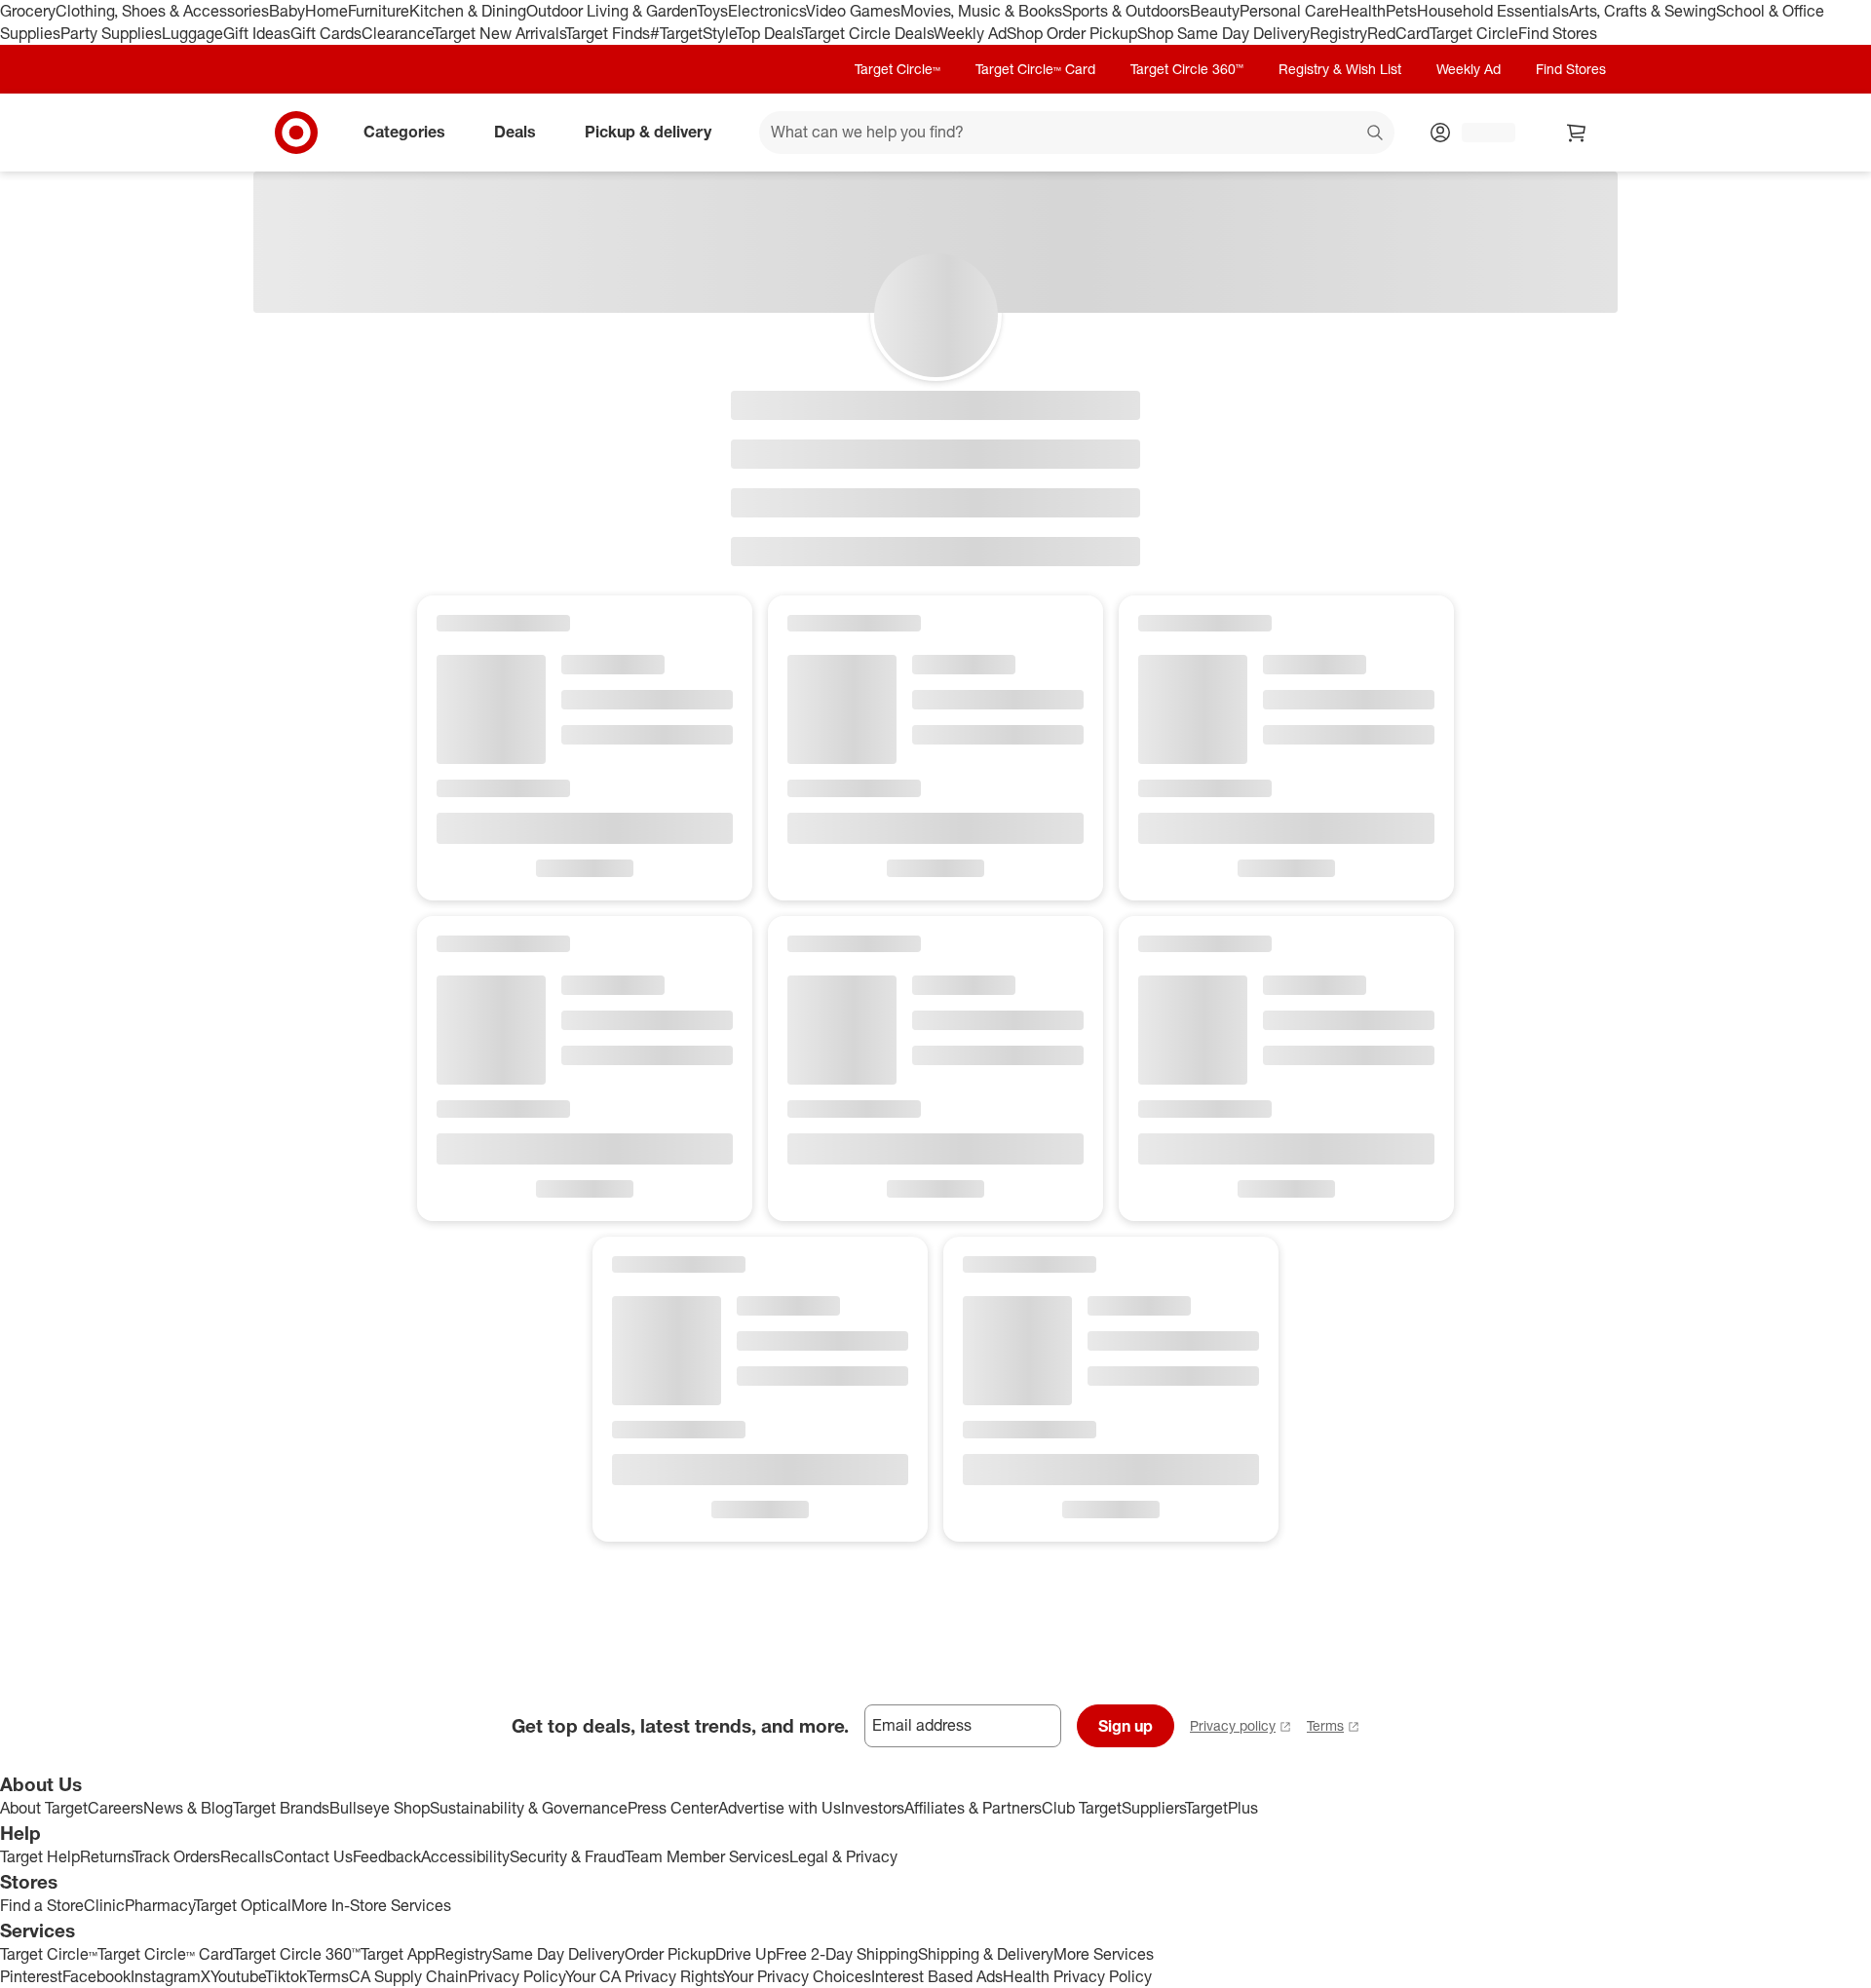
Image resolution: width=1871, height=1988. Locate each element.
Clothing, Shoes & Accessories (162, 11)
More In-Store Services (371, 1905)
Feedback (387, 1856)
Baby (287, 11)
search (1376, 134)
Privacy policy (1233, 1725)
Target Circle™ (897, 69)
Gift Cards (326, 33)
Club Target (1082, 1808)
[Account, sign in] (1479, 133)
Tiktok (286, 1976)
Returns (106, 1856)
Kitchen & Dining (468, 11)
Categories (404, 132)
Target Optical (243, 1905)
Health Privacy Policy (1077, 1976)
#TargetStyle (693, 33)
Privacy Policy (516, 1976)
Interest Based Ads (937, 1976)
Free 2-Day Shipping (847, 1954)
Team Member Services (707, 1856)
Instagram (166, 1976)
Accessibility (465, 1856)
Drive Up (745, 1954)
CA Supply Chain (408, 1976)
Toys (712, 11)
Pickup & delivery (648, 132)
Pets (1401, 11)
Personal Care (1289, 11)
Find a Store (42, 1905)
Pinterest (31, 1976)
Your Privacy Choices (797, 1976)
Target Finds (608, 33)
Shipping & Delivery (986, 1954)
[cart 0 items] (1577, 133)
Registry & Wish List (1340, 69)
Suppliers (1153, 1808)
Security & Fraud (567, 1856)
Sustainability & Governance (529, 1808)
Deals (515, 132)
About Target (44, 1808)
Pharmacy (159, 1905)
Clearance (397, 33)
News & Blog (188, 1808)
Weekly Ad (970, 33)
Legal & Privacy (843, 1856)
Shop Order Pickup (1072, 33)
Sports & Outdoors (1126, 11)
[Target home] (296, 133)
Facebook (96, 1976)
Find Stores (1558, 33)
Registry (1338, 33)
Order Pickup (670, 1954)
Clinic (104, 1905)
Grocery (28, 11)
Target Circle (1474, 33)
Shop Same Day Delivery (1223, 33)
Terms (1325, 1725)
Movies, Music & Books (981, 11)
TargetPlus (1222, 1808)
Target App (398, 1954)
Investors (873, 1808)
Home (326, 11)
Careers (115, 1808)
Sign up (1126, 1726)
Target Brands (281, 1808)
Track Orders (176, 1856)
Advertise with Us (780, 1808)
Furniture (379, 11)
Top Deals (769, 33)
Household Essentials (1493, 11)
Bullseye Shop (380, 1808)
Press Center (673, 1808)
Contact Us (313, 1856)
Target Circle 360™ (1187, 69)
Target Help (40, 1856)
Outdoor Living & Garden (611, 11)
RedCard (1398, 33)
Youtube (238, 1976)
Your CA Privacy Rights (644, 1976)
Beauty (1215, 11)
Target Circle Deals (868, 33)
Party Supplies (111, 33)
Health (1362, 11)
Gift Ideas (257, 33)
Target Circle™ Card (1035, 69)
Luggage (192, 33)
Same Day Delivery (558, 1954)
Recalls (247, 1856)
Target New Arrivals (499, 33)
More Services (1104, 1954)
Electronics (767, 11)
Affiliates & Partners (973, 1808)
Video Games (853, 11)
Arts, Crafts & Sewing (1642, 11)
